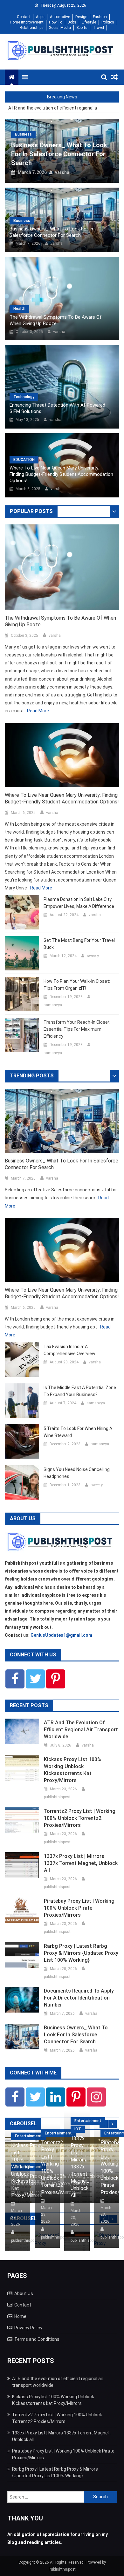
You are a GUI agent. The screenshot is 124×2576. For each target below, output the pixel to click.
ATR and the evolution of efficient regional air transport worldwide (52, 108)
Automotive (60, 17)
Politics (108, 22)
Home (20, 2316)
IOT (78, 2129)
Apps (40, 17)
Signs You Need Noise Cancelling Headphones (77, 1473)
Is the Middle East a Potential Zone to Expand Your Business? (80, 1391)
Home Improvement (27, 22)
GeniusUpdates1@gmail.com (61, 1635)
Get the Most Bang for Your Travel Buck (79, 944)
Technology (24, 397)
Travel (98, 28)
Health (19, 309)
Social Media (60, 28)
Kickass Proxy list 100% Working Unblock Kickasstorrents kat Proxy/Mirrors (73, 1770)
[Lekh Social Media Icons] (15, 1679)
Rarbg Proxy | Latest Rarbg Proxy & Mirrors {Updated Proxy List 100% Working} (81, 1953)
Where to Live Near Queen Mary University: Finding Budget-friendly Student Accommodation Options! (61, 474)
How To (56, 22)
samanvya (53, 1005)
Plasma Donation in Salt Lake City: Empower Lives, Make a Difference (79, 903)
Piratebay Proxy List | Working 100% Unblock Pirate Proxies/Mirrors (79, 1908)
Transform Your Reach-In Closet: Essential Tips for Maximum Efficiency (77, 1029)
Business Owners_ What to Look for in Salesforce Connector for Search (59, 154)
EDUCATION (24, 460)
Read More (38, 711)
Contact (24, 17)
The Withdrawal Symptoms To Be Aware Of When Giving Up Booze (56, 320)
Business (23, 134)
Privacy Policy (28, 2328)
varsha (62, 172)
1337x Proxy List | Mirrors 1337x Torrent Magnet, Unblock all (81, 1863)
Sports (82, 28)
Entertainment (28, 2136)
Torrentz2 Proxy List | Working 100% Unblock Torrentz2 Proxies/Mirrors (80, 1818)
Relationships (32, 28)
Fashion (100, 17)
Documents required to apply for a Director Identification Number (79, 1998)
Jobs (72, 22)
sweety (93, 956)
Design (81, 17)
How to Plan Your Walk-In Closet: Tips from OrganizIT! (77, 985)
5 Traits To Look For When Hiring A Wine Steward (78, 1432)
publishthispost (57, 1797)
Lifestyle (89, 22)
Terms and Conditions (37, 2339)
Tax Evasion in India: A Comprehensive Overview (69, 1350)
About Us (24, 2293)
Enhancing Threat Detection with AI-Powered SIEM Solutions (57, 408)
